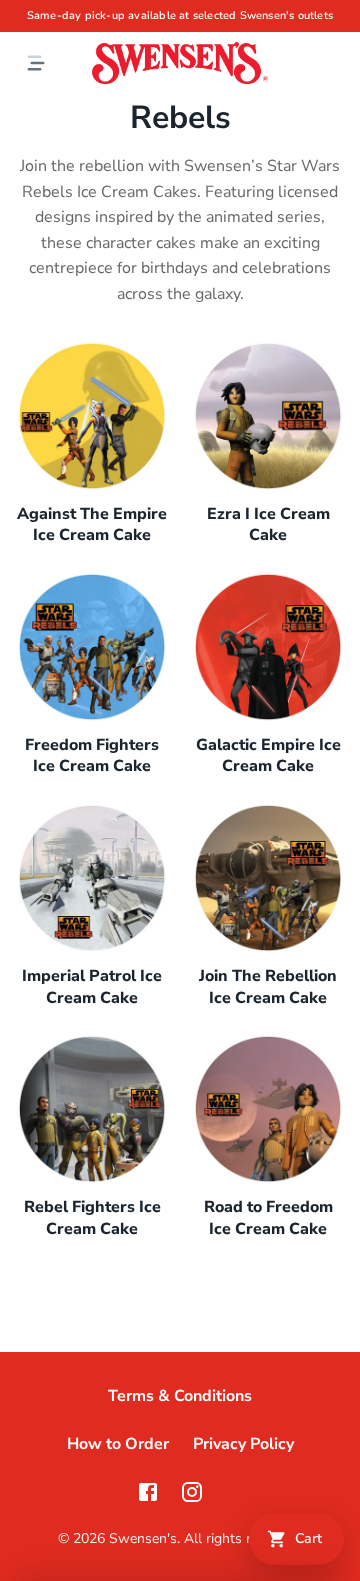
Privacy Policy (243, 1444)
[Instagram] (192, 1492)
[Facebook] (148, 1492)
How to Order (118, 1444)
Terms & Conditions (180, 1396)
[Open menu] (36, 63)
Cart (308, 1538)
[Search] (336, 63)
